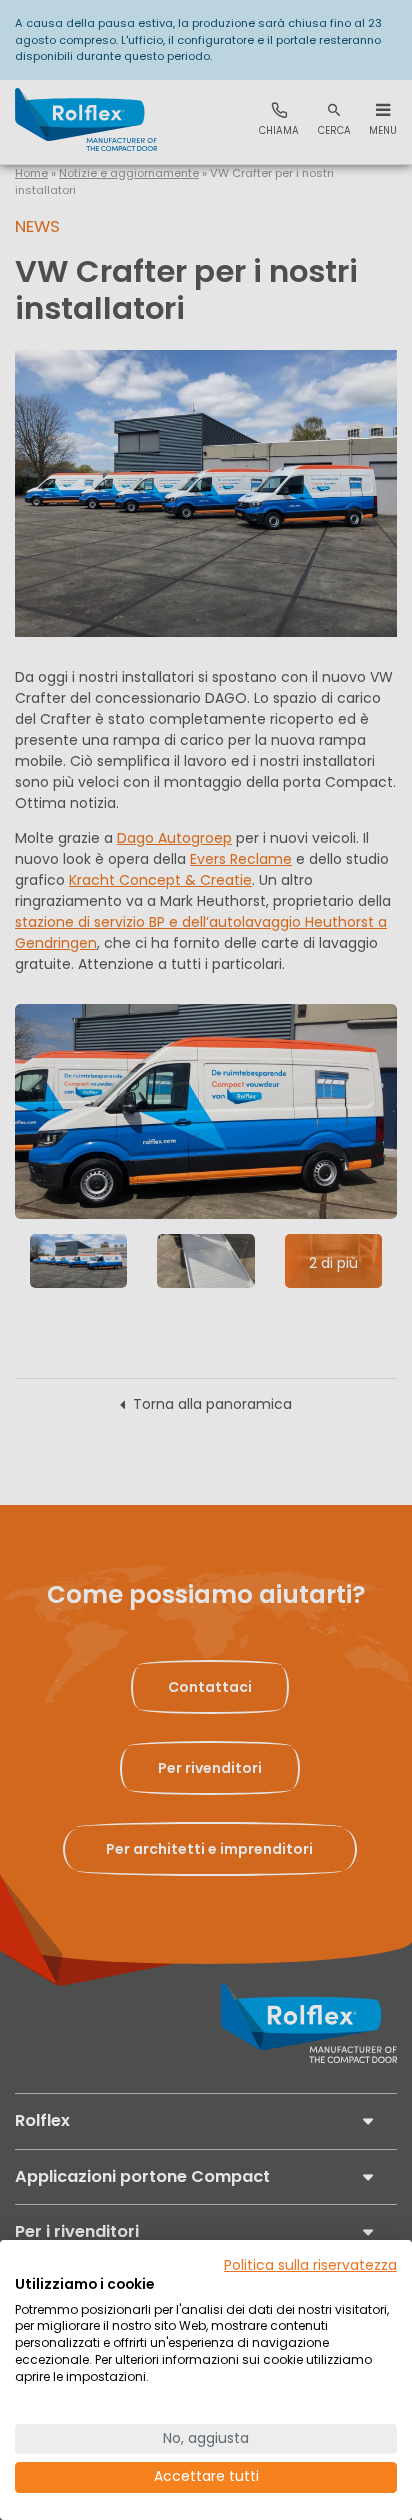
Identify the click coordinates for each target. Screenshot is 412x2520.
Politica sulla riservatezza (310, 2265)
